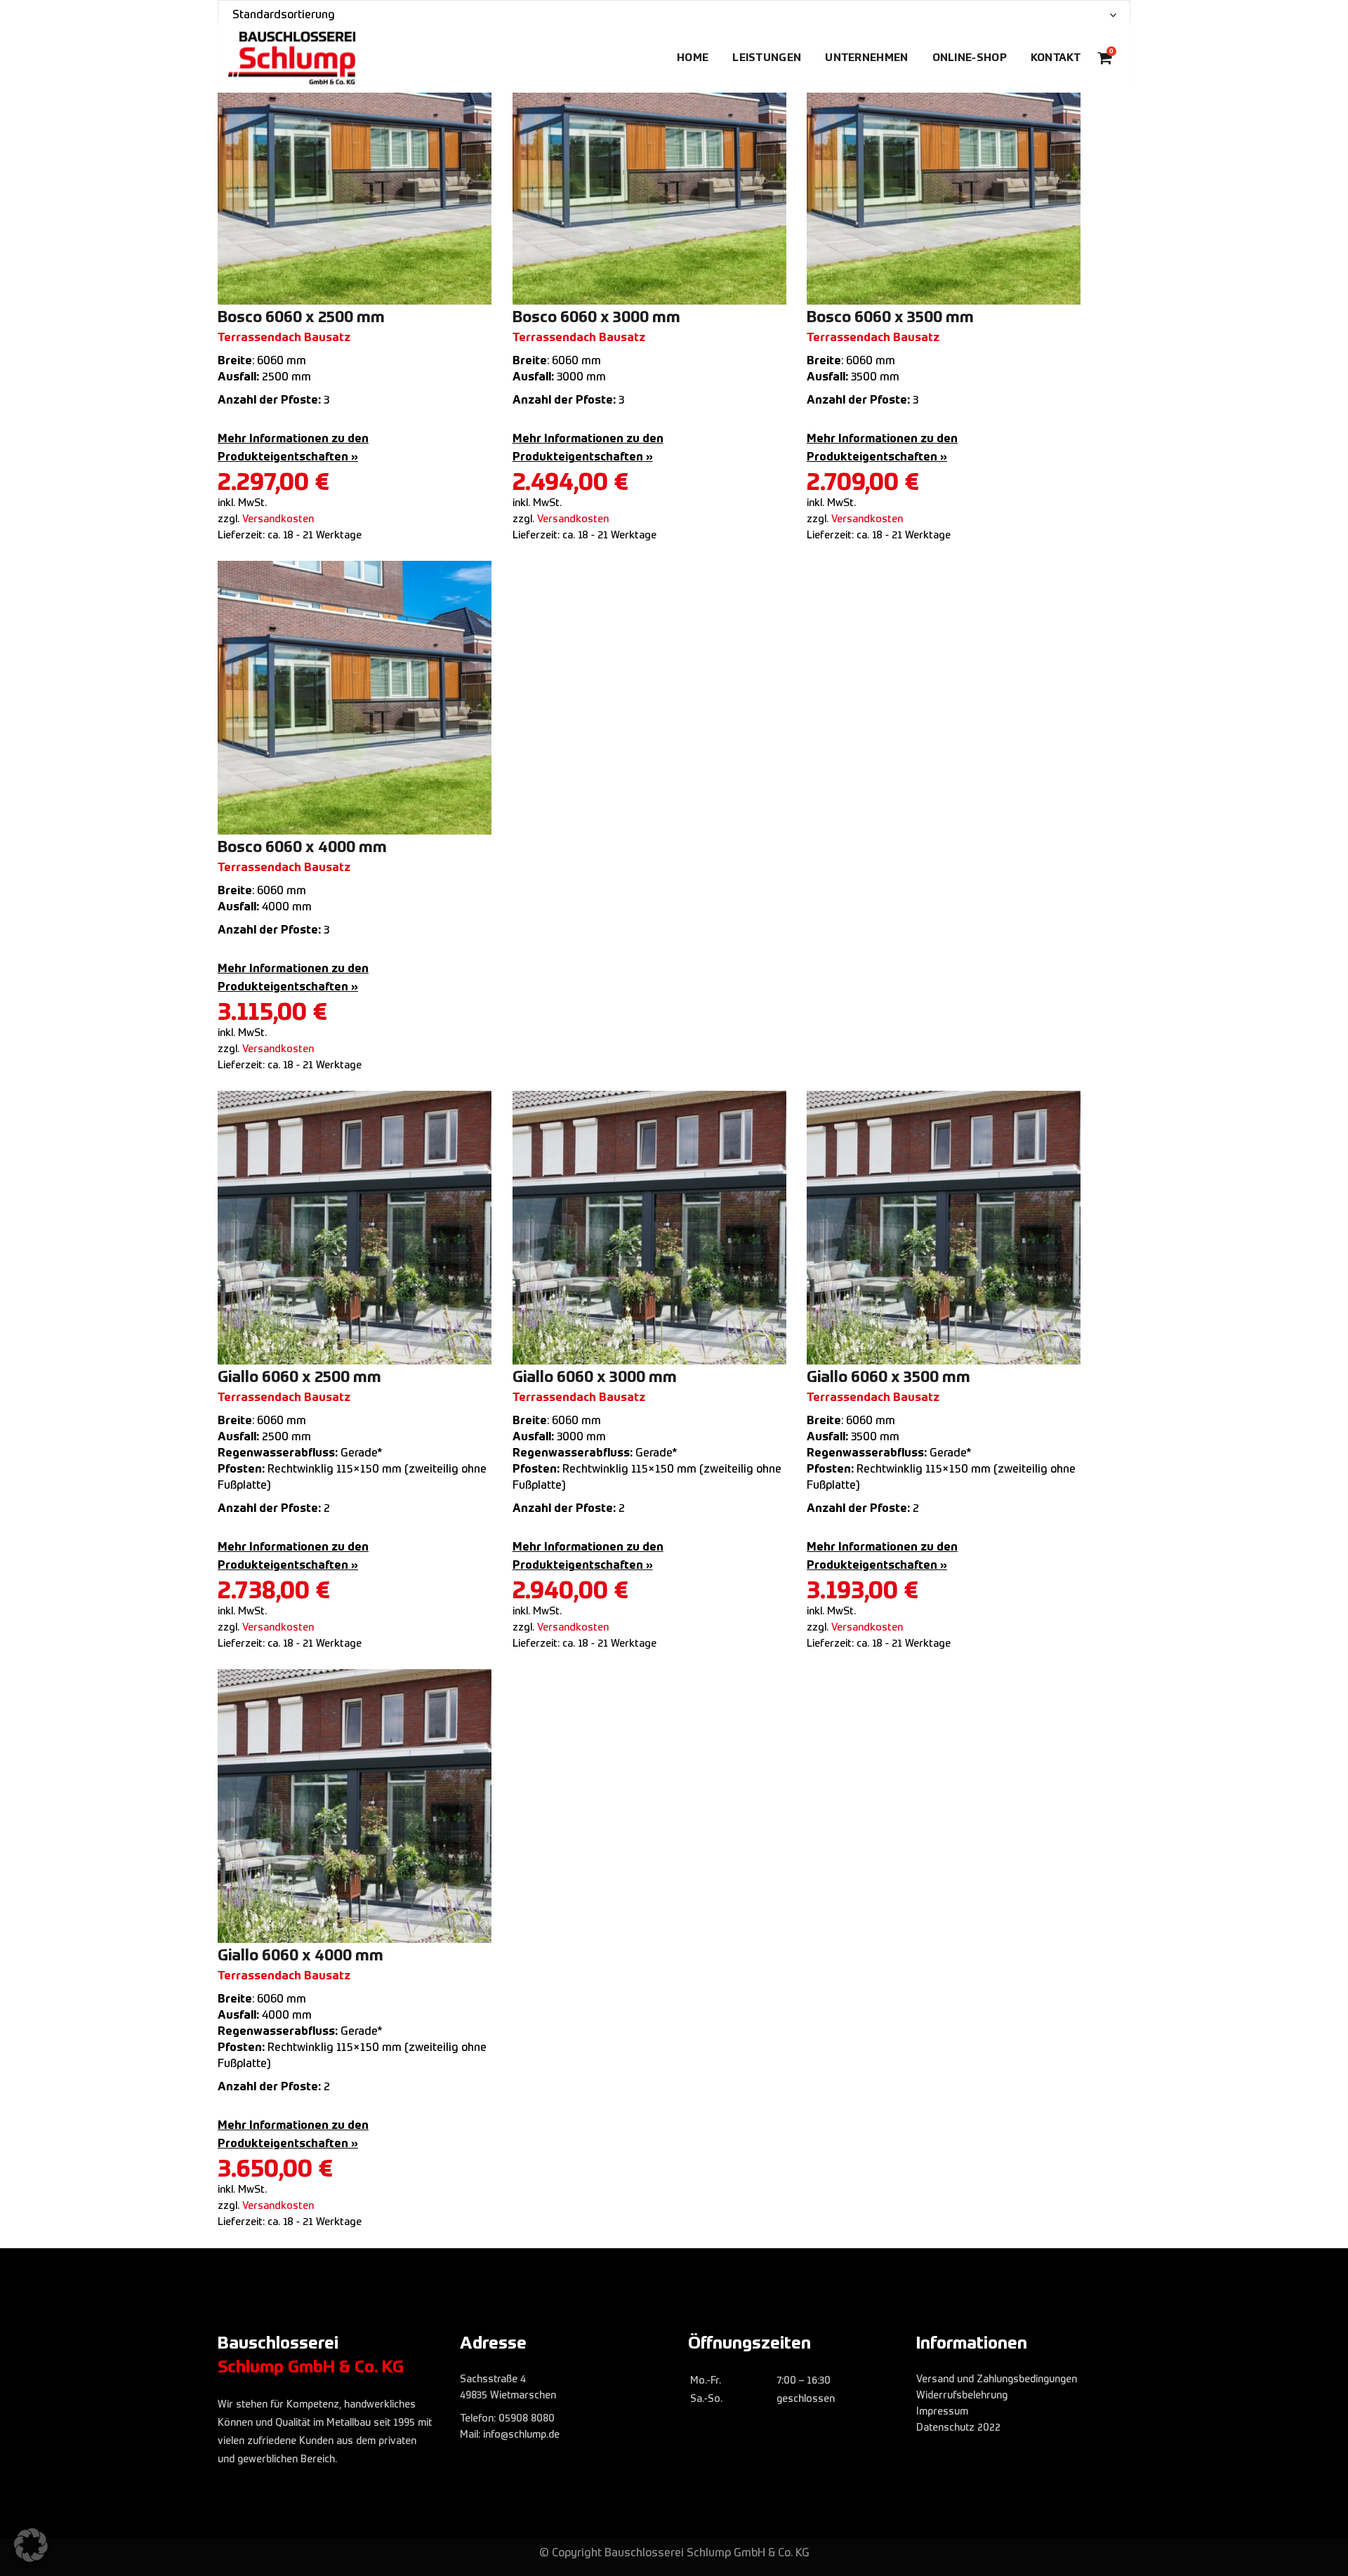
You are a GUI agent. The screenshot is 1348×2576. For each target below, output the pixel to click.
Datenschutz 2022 (958, 2428)
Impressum (942, 2412)
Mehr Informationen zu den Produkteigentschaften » (293, 449)
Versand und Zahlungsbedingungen (997, 2379)
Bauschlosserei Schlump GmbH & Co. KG (707, 2554)
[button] (31, 2545)
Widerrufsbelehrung (962, 2396)
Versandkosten (278, 519)
